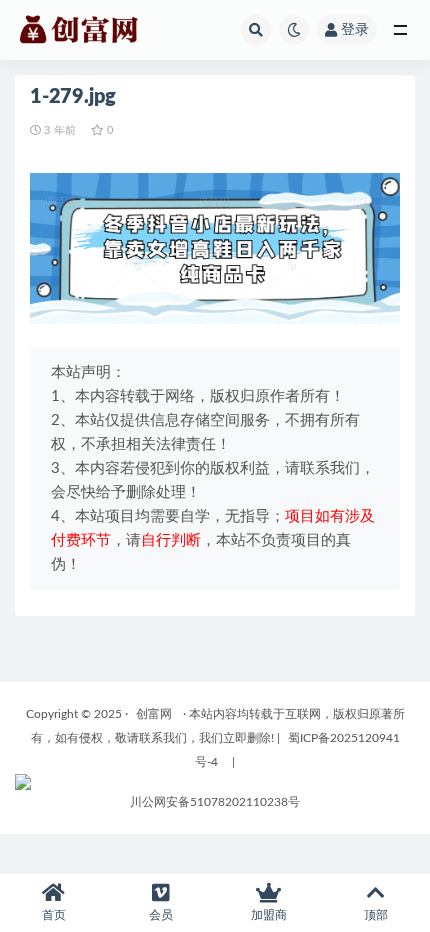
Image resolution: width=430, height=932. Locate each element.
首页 (54, 915)
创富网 (154, 714)
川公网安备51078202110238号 (215, 802)
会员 (161, 915)
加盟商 (269, 915)
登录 (355, 30)
